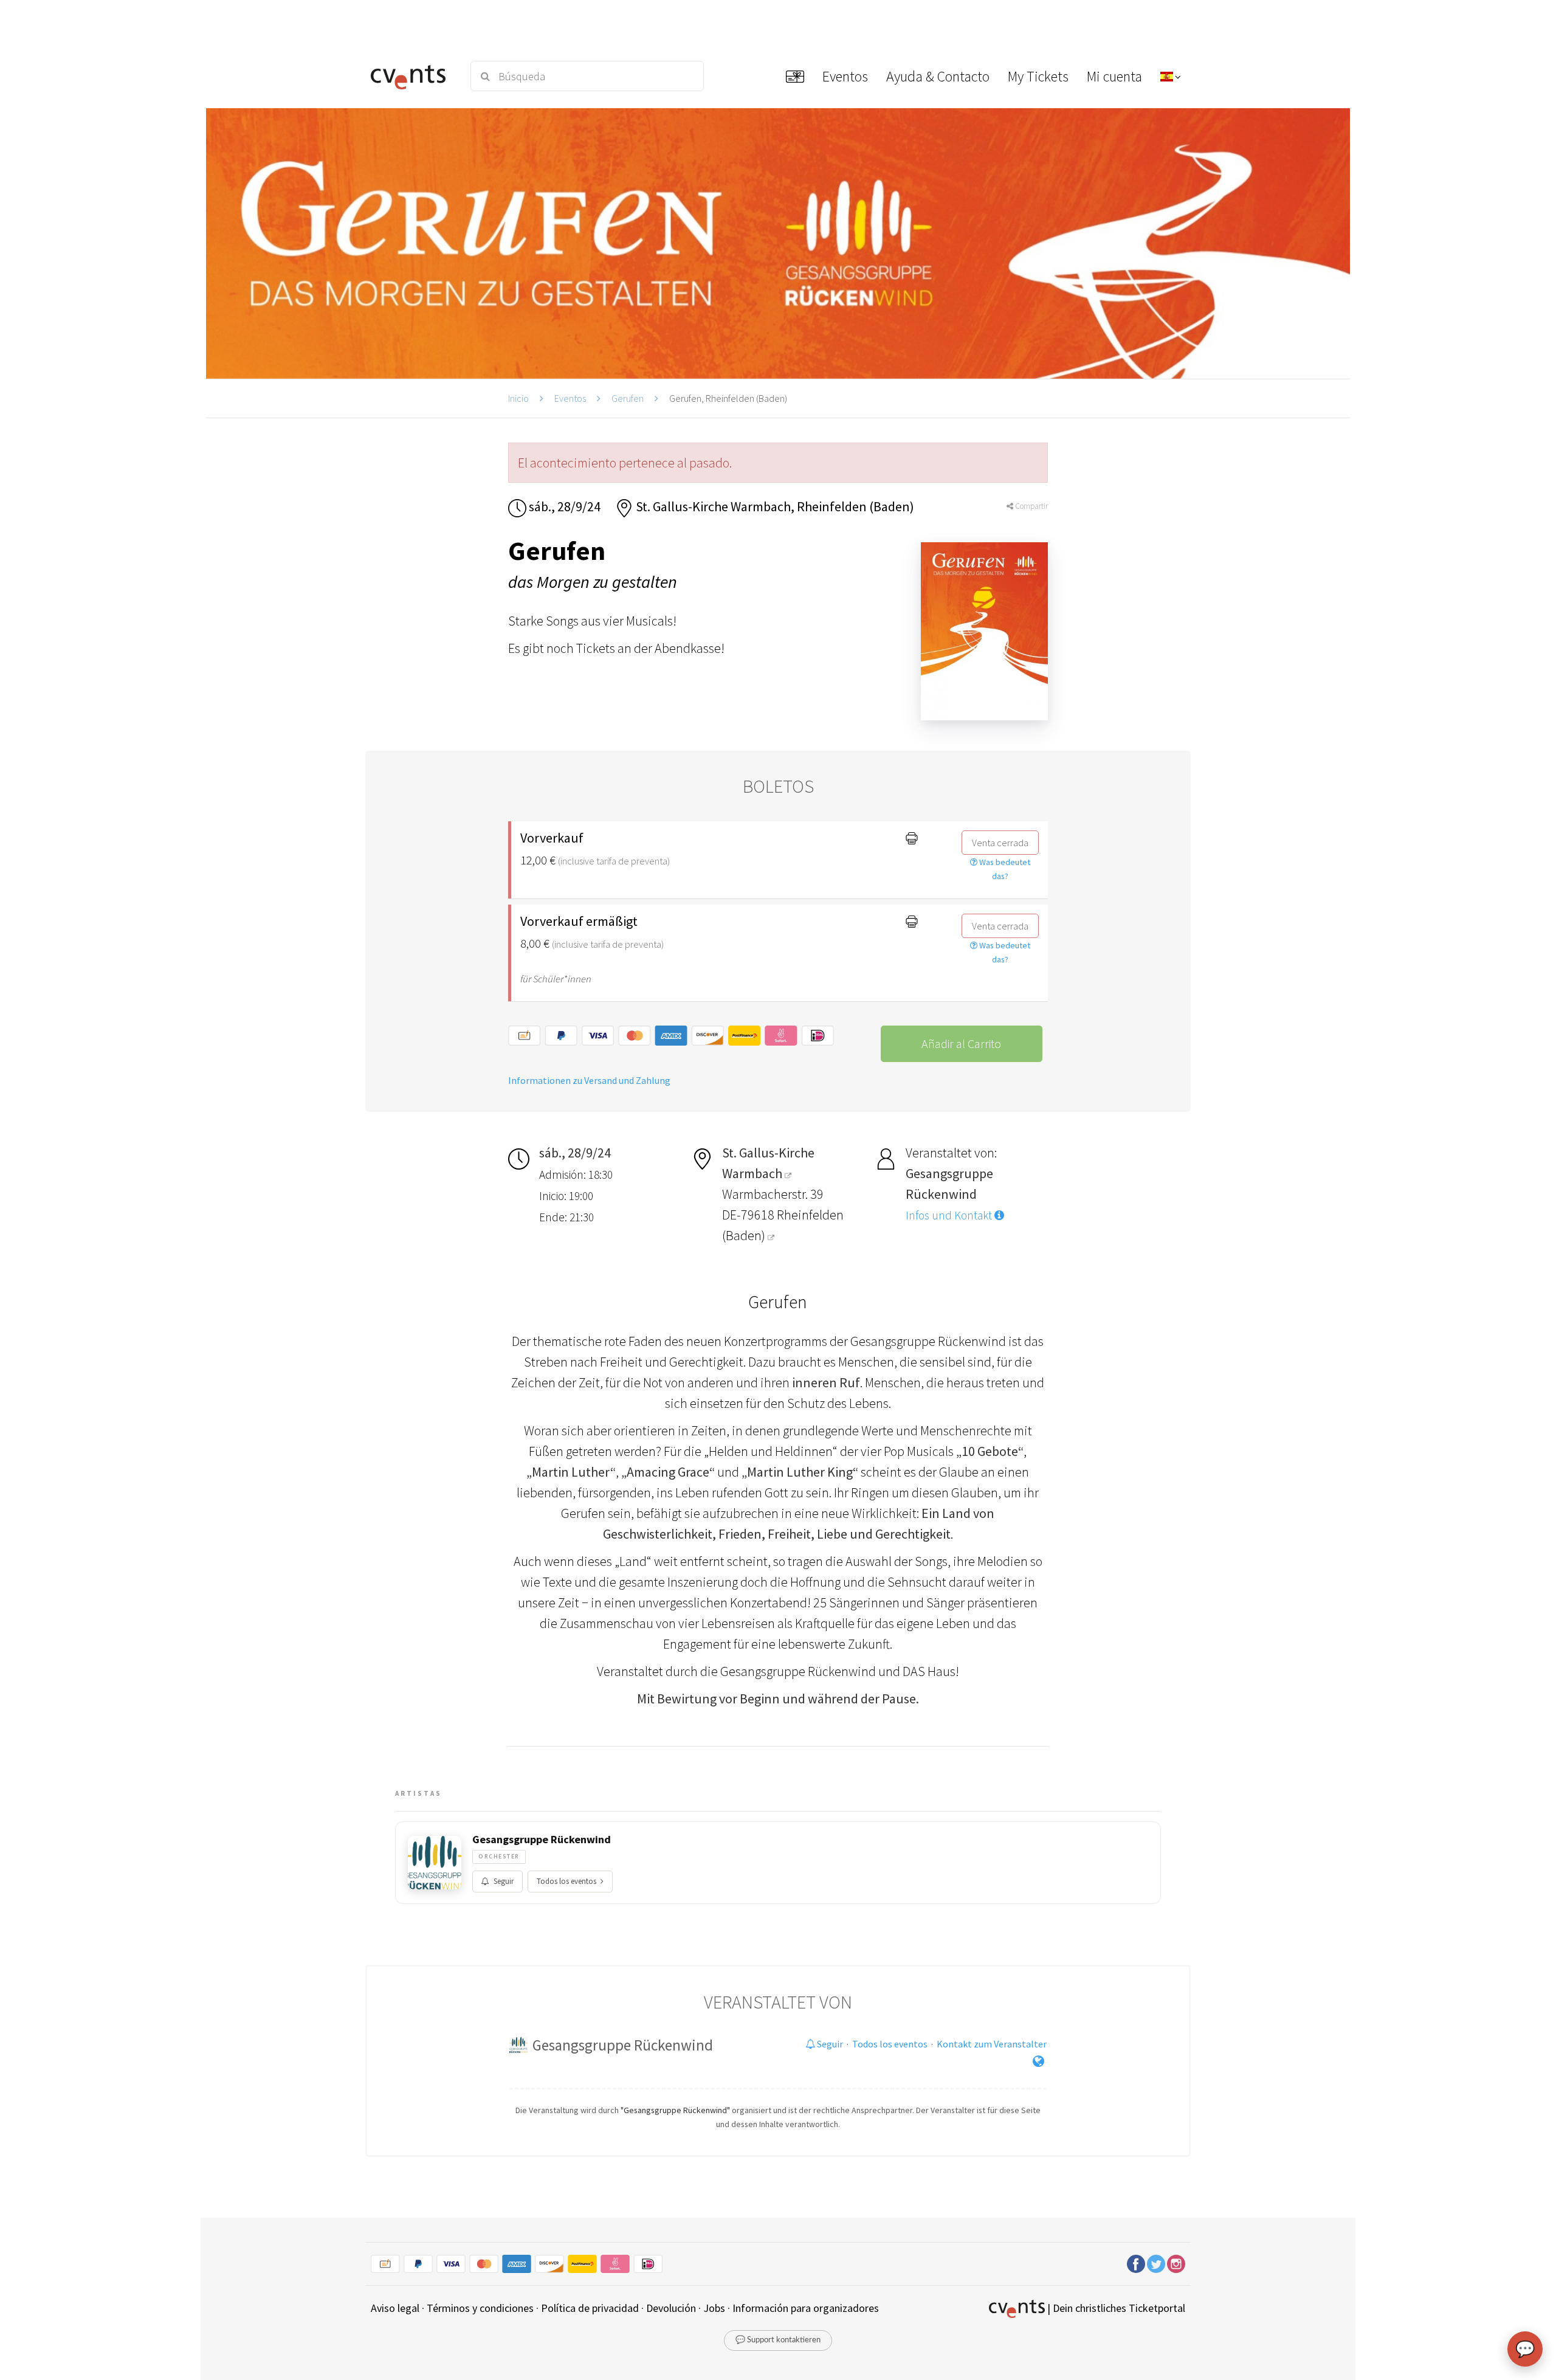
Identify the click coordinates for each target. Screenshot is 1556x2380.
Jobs (714, 2308)
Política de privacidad (590, 2308)
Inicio (518, 398)
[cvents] (412, 76)
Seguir (504, 1881)
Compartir (1031, 506)
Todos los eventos (566, 1881)
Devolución (671, 2308)
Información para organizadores (806, 2308)
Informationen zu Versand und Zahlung (589, 1080)
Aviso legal (395, 2308)
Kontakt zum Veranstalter (992, 2044)
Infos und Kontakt (950, 1215)
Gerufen (628, 398)
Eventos (570, 398)
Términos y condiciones (480, 2308)
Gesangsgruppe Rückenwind (542, 1840)
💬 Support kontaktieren (778, 2340)
